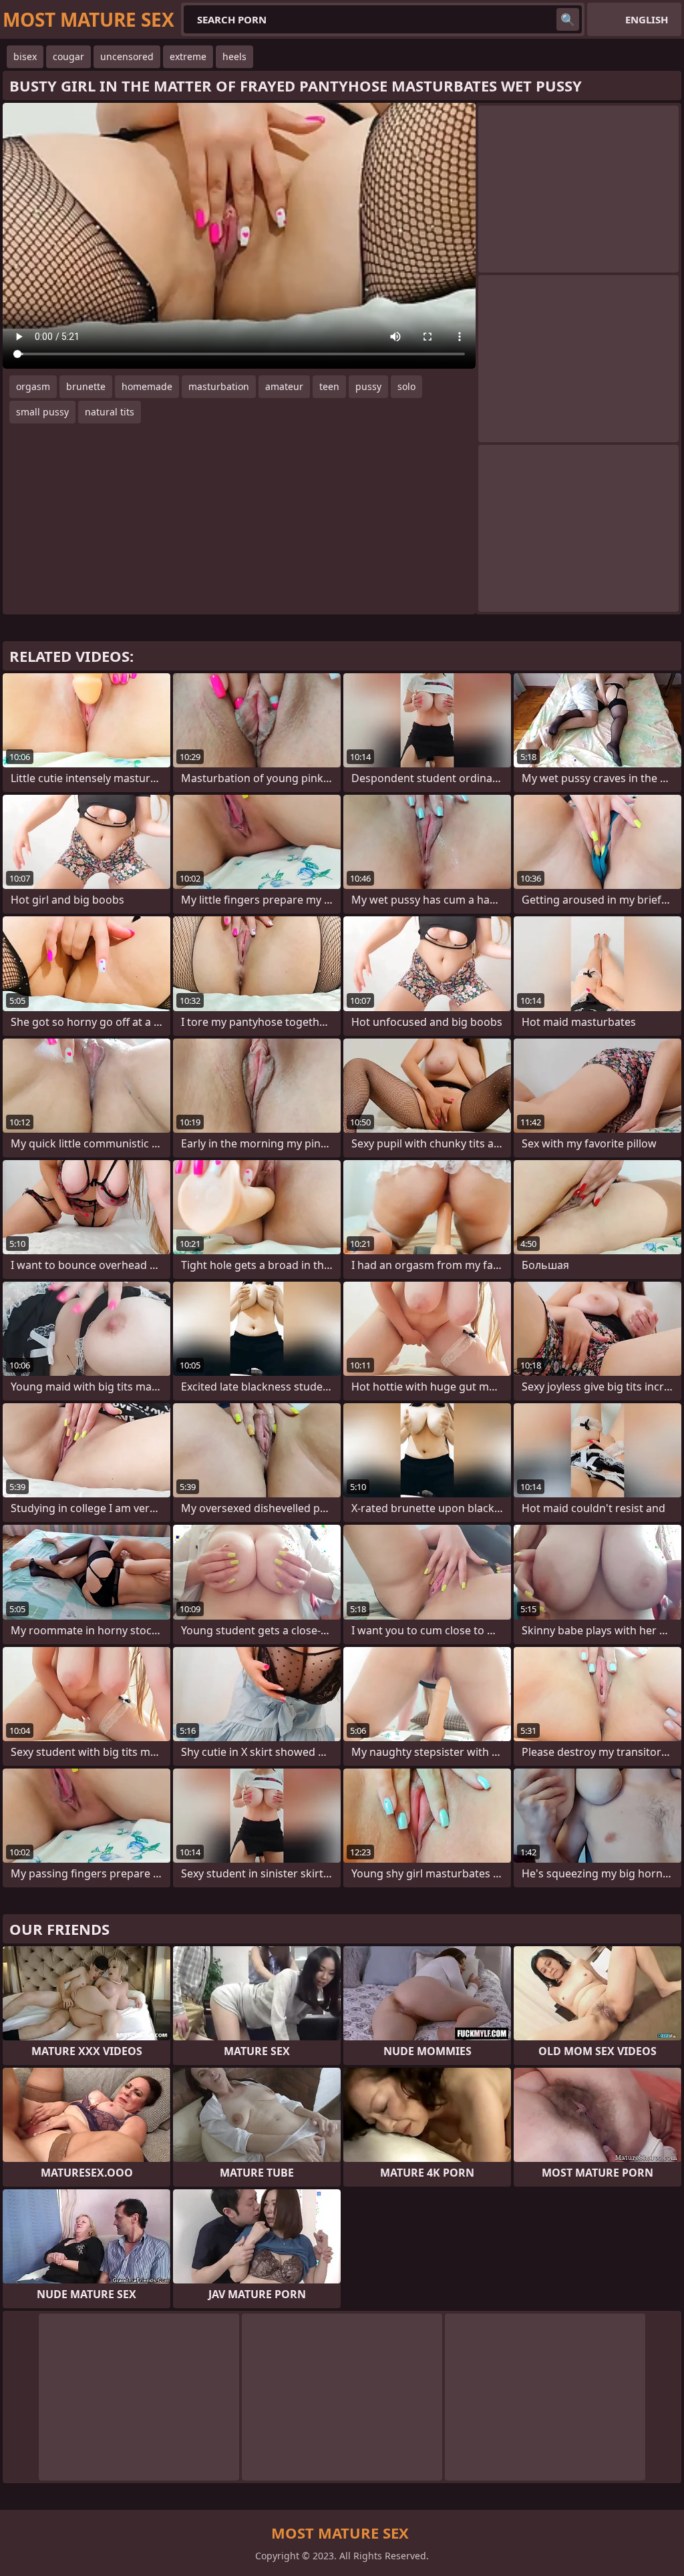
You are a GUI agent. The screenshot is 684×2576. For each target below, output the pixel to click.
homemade (147, 386)
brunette (86, 386)
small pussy (42, 412)
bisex (25, 56)
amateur (284, 386)
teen (329, 386)
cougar (68, 56)
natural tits (110, 412)
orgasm (33, 386)
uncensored (127, 56)
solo (406, 386)
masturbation (219, 386)
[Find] (568, 19)
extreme (188, 56)
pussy (368, 386)
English (647, 19)
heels (234, 56)
